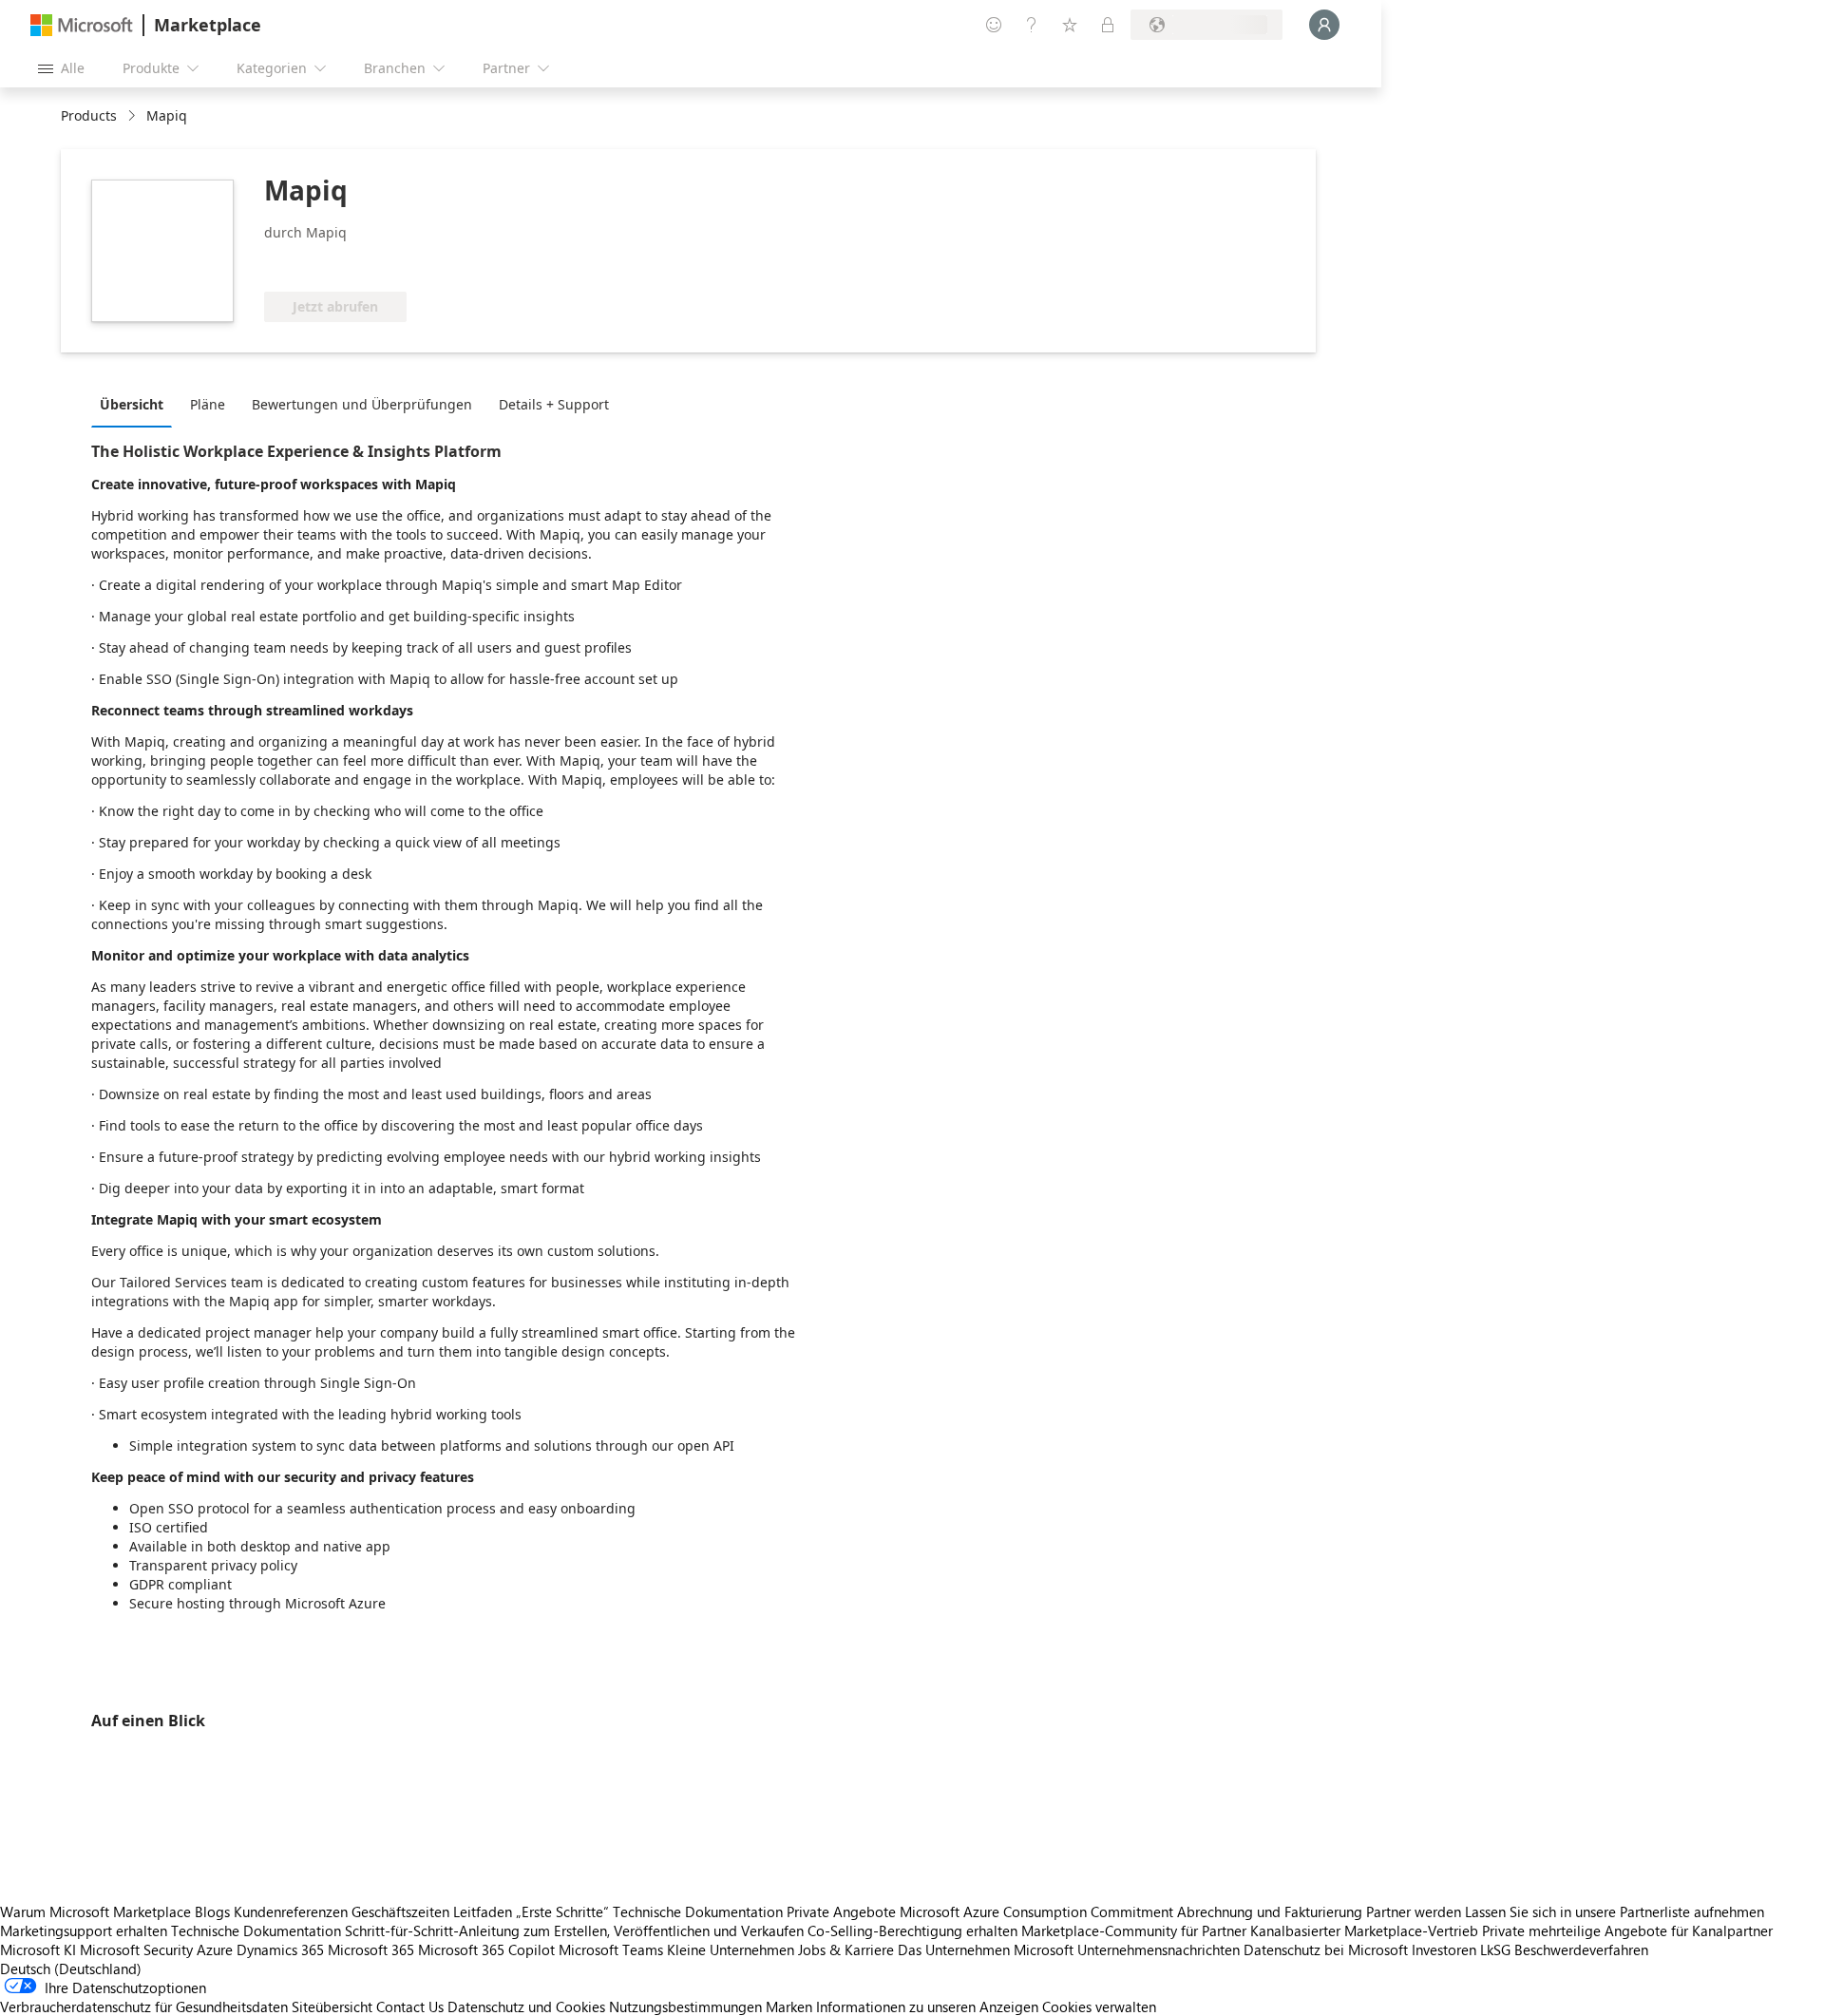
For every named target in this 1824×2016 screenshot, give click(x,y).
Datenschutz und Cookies (526, 2006)
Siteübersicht (332, 2006)
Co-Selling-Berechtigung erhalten (912, 1930)
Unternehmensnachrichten (1159, 1949)
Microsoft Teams (611, 1949)
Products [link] (89, 115)
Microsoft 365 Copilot (486, 1949)
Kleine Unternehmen (731, 1949)
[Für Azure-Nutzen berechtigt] (413, 263)
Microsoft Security (136, 1949)
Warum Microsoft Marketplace (95, 1911)
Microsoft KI (38, 1949)
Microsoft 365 (371, 1949)
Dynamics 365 (280, 1949)
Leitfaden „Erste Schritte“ (531, 1911)
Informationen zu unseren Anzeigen (927, 2006)
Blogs (212, 1911)
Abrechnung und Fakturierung (1270, 1911)
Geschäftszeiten (400, 1911)
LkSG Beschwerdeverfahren (1564, 1949)
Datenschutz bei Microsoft (1326, 1949)
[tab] (136, 404)
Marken (789, 2006)
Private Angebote (841, 1911)
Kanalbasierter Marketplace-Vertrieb (1364, 1930)
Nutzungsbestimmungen (685, 2006)
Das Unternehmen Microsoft (986, 1949)
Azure (215, 1949)
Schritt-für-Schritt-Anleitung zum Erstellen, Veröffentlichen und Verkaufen (574, 1930)
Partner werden (1414, 1911)
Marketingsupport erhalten (84, 1930)
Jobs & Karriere (846, 1949)
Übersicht (132, 404)
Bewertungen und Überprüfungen (362, 404)
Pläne (208, 404)
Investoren (1444, 1949)
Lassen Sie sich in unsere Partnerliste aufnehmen (1615, 1911)
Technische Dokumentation (698, 1911)
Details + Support (554, 404)
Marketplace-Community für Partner (1134, 1930)
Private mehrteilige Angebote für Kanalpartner (1627, 1930)
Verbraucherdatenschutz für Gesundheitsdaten (144, 2006)
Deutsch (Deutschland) (71, 1968)
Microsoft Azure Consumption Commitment (1038, 1911)
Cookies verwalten (1099, 2006)
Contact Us (410, 2006)
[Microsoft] (82, 25)
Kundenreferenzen (291, 1911)
